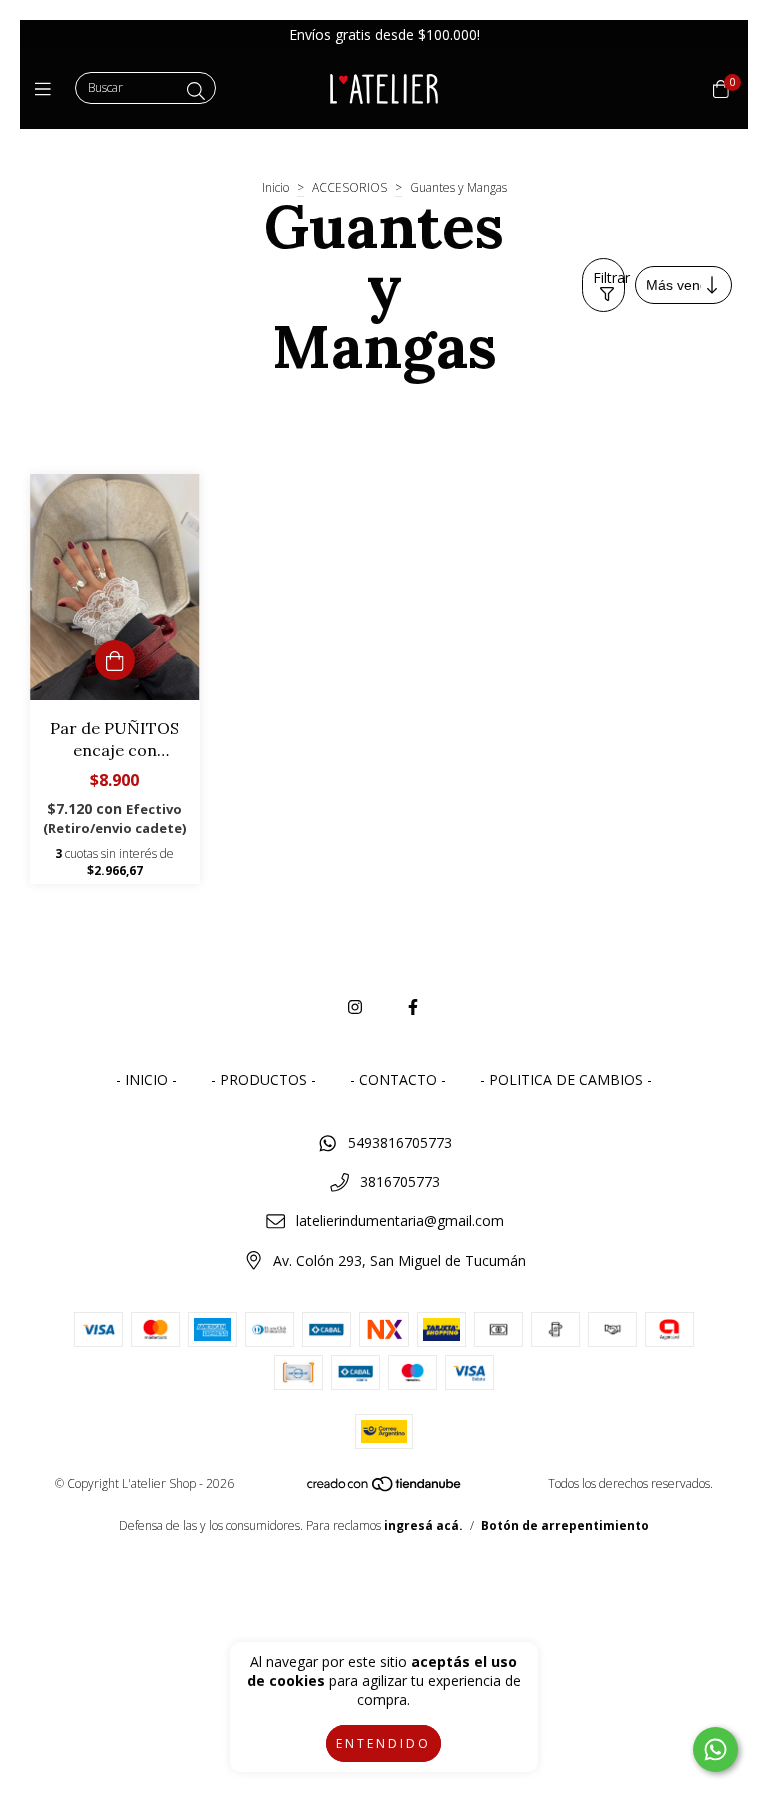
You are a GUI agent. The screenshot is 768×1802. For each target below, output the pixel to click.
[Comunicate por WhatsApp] (715, 1749)
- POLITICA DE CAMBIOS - (566, 1079)
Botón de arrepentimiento (565, 1525)
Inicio (275, 187)
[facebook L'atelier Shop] (413, 1007)
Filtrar (609, 277)
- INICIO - (146, 1079)
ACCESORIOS (349, 187)
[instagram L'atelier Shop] (355, 1007)
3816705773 (400, 1181)
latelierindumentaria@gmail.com (400, 1220)
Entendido (383, 1743)
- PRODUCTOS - (263, 1079)
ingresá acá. (423, 1525)
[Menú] (47, 89)
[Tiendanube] (385, 1488)
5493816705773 (400, 1142)
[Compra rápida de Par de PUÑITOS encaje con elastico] (115, 660)
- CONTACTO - (398, 1079)
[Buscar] (196, 91)
